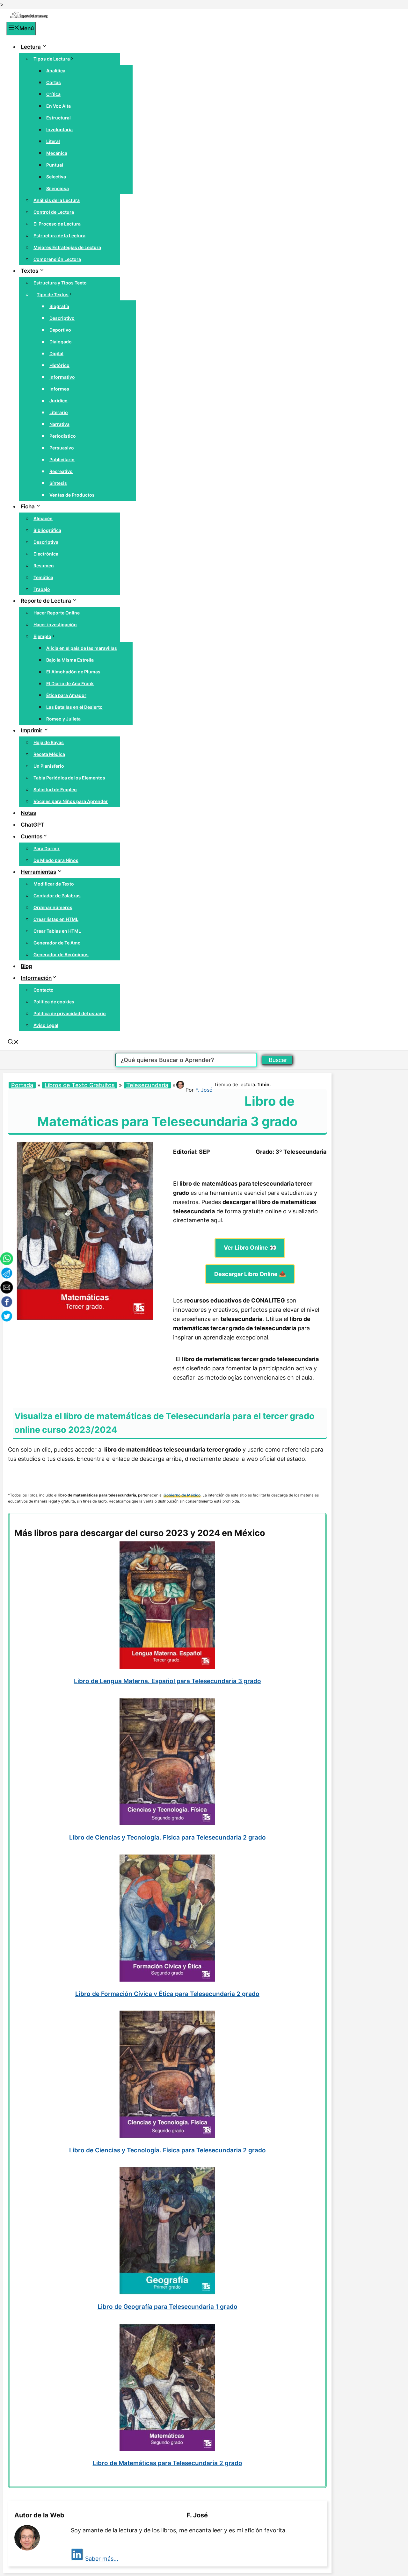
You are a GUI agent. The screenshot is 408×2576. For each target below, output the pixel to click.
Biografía (59, 306)
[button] (13, 1043)
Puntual (55, 165)
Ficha (28, 506)
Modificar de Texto (54, 884)
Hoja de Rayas (49, 742)
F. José (204, 1090)
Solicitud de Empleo (55, 789)
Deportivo (60, 330)
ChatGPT (33, 825)
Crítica (53, 94)
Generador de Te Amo (57, 943)
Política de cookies (54, 1002)
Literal (53, 141)
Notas (28, 813)
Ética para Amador (66, 695)
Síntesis (58, 483)
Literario (59, 412)
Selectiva (56, 177)
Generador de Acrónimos (61, 954)
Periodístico (63, 436)
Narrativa (59, 424)
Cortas (54, 82)
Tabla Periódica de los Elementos (69, 778)
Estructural (58, 118)
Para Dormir (47, 848)
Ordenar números (53, 907)
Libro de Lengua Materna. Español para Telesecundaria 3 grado (168, 1681)
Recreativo (61, 471)
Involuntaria (59, 129)
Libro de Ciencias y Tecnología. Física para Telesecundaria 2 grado (168, 1837)
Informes (59, 389)
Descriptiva (46, 542)
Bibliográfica (47, 530)
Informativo (62, 377)
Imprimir (32, 730)
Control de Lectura (54, 212)
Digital (56, 353)
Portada (22, 1085)
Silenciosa (58, 188)
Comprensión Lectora (57, 259)
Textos (29, 271)
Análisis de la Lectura (57, 200)
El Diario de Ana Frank (70, 683)
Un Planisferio (49, 766)
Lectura (31, 47)
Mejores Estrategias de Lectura (67, 247)
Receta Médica (49, 754)
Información (36, 978)
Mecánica (57, 153)
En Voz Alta (58, 106)
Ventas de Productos (72, 495)
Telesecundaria (147, 1085)
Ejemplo (42, 636)
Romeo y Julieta (63, 719)
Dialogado (61, 342)
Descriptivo (62, 318)
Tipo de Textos (53, 294)
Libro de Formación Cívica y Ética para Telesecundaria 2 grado (167, 1994)
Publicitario (62, 459)
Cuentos (32, 836)
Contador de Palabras (57, 896)
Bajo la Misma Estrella (70, 660)
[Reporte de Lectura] (29, 17)
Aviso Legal (46, 1025)
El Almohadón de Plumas (73, 672)
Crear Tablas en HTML (57, 931)
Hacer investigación (55, 624)
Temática (43, 577)
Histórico (59, 365)
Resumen (44, 566)
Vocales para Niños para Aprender (71, 801)
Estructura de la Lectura (59, 236)
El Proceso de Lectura (57, 224)
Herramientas (38, 872)
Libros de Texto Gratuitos (80, 1085)
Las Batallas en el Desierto (74, 707)
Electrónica (46, 554)
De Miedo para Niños (56, 860)
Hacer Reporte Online (57, 613)
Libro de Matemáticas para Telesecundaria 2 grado (168, 2463)
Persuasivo (62, 448)
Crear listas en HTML (56, 919)
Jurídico (58, 401)
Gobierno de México (182, 1495)
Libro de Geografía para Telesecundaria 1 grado (168, 2307)
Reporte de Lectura (46, 601)
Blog (26, 966)
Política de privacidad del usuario (70, 1013)
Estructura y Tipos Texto (60, 283)
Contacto (44, 990)
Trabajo (42, 589)
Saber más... (102, 2559)
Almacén (43, 518)
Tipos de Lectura (52, 59)
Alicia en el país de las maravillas (82, 648)
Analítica (56, 71)
